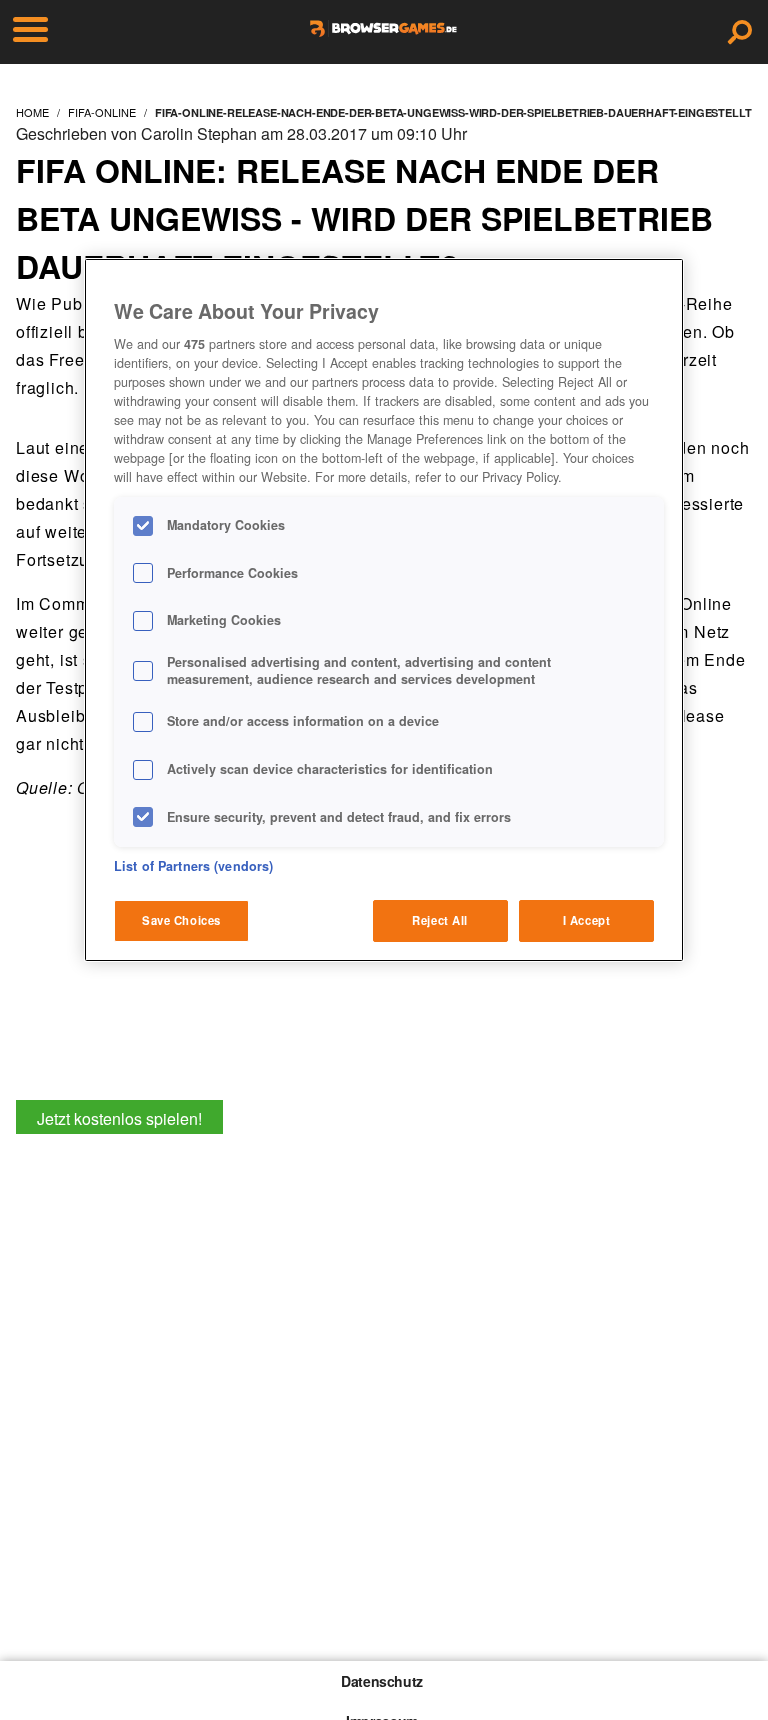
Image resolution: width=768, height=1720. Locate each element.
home (32, 112)
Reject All (440, 920)
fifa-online (102, 112)
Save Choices (181, 920)
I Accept (587, 920)
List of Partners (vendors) (193, 866)
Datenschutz (382, 1681)
